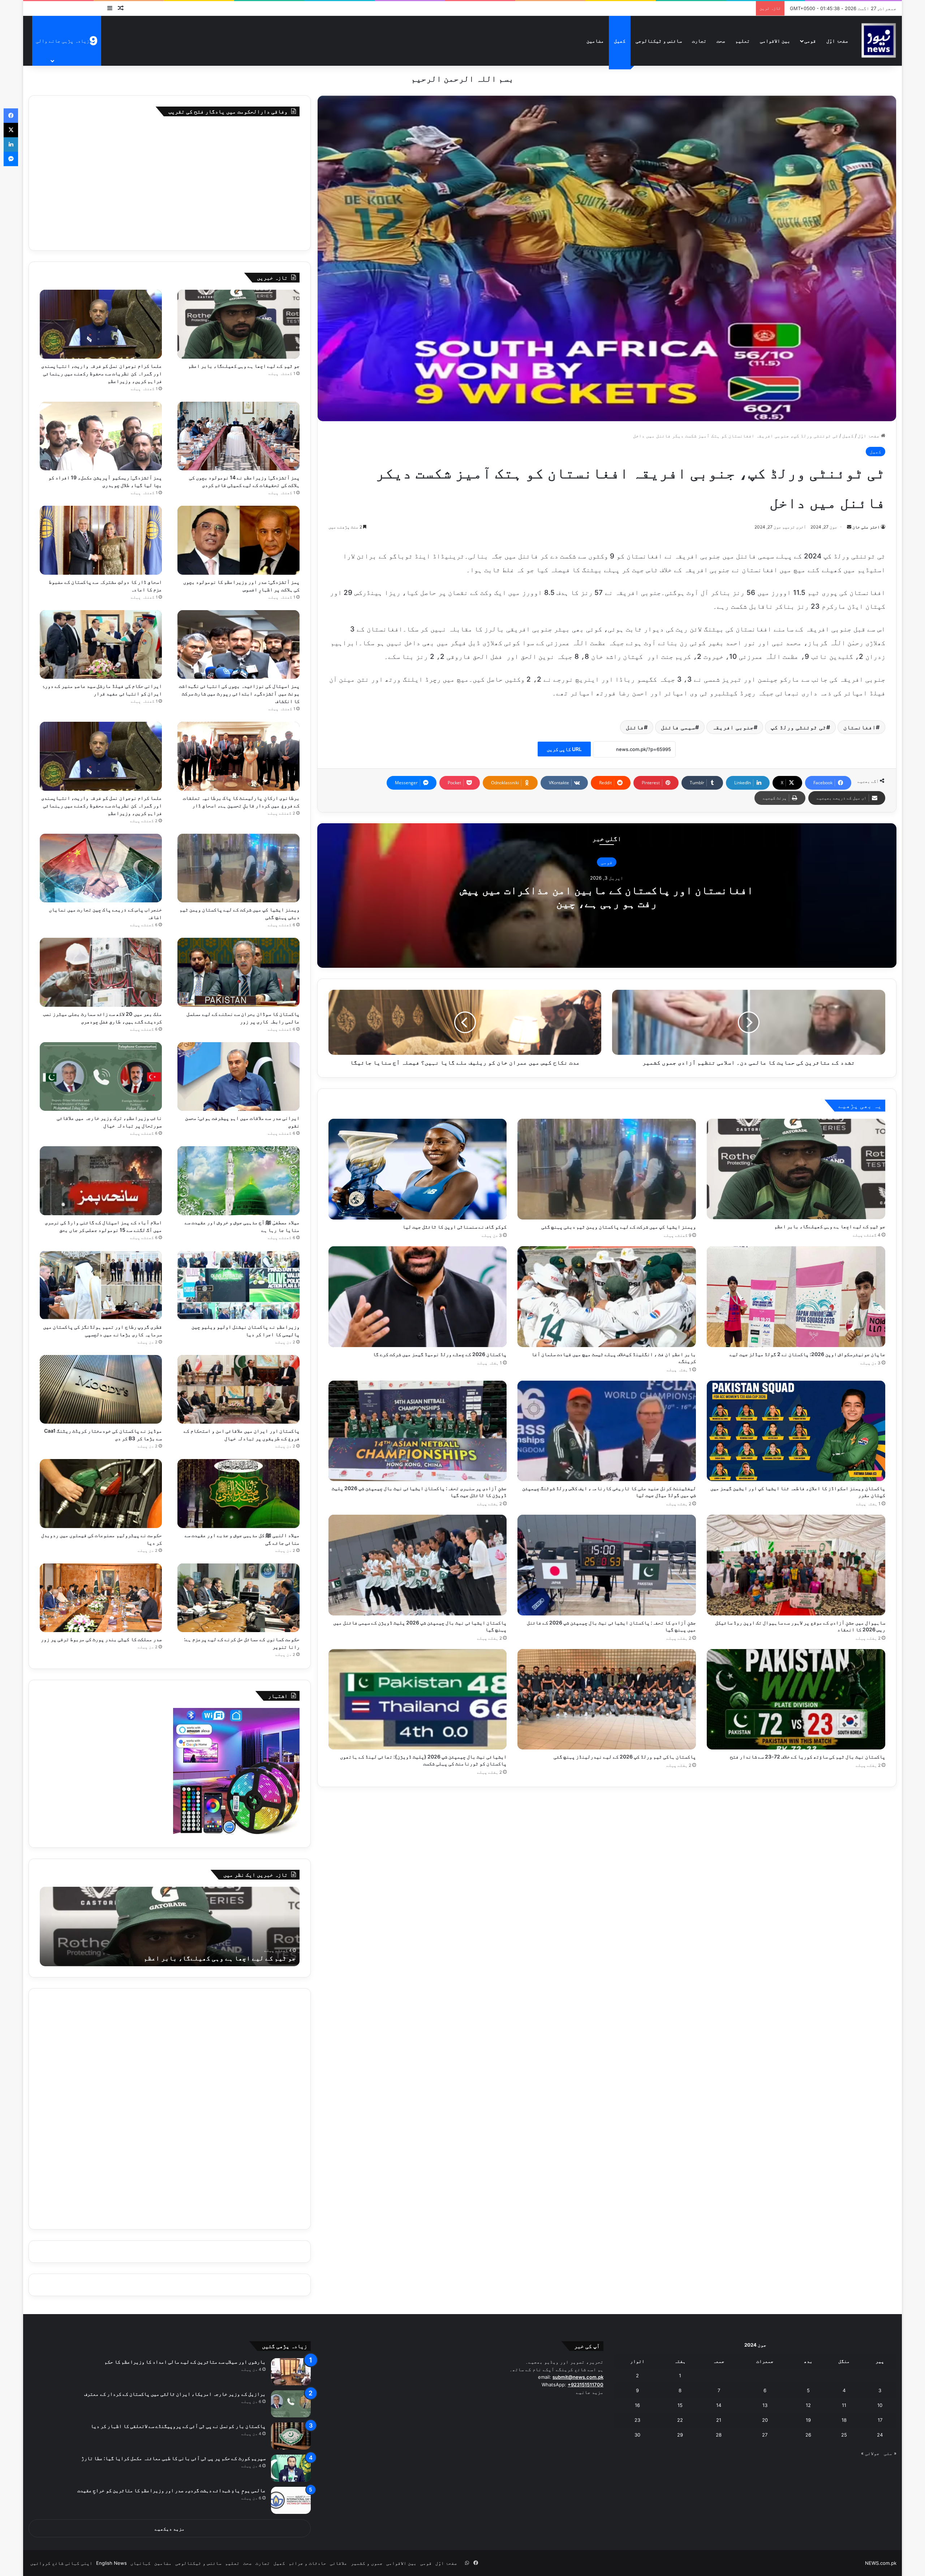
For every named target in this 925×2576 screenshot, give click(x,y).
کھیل (620, 41)
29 (680, 2435)
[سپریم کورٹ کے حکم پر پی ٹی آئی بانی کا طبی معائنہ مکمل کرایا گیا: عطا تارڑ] (291, 2468)
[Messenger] (11, 159)
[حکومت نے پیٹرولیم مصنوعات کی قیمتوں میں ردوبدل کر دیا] (101, 1494)
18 (844, 2420)
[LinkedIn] (11, 144)
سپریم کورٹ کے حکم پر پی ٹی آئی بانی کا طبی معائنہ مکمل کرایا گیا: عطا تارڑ (173, 2458)
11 (844, 2405)
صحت (721, 41)
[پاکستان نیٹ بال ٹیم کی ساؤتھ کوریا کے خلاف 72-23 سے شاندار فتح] (796, 1699)
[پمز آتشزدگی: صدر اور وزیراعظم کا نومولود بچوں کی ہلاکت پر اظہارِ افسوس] (238, 540)
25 (844, 2435)
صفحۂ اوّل (837, 41)
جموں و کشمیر (367, 2563)
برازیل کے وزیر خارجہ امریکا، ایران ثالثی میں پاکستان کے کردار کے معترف (175, 2394)
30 (637, 2435)
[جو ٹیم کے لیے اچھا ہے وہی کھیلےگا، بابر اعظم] (796, 1169)
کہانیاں (141, 2563)
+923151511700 (586, 2385)
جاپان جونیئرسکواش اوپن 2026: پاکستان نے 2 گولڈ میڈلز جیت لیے (807, 1354)
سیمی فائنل (678, 727)
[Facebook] (11, 116)
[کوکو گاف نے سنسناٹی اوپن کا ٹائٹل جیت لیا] (418, 1169)
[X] (11, 130)
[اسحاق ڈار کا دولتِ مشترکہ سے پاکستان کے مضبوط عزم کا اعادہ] (101, 540)
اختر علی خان (866, 527)
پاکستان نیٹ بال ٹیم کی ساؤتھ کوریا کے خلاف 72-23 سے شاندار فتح (808, 1757)
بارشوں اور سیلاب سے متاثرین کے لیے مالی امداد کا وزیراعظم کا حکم (185, 2362)
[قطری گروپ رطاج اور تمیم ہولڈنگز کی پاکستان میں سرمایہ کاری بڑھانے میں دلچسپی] (101, 1285)
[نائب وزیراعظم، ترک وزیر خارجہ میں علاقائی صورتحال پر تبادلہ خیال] (101, 1077)
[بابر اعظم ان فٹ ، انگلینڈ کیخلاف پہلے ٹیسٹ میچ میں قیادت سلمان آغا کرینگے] (607, 1297)
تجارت (699, 41)
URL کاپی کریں (564, 749)
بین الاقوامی (775, 41)
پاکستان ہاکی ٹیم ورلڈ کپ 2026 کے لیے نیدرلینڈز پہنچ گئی (625, 1757)
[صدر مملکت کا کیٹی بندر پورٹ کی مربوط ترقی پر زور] (101, 1598)
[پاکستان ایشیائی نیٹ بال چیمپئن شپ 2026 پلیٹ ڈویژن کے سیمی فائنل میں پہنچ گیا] (418, 1565)
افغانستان (860, 727)
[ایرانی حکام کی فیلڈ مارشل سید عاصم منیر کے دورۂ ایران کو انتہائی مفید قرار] (101, 645)
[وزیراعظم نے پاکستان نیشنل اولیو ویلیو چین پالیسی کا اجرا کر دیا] (238, 1285)
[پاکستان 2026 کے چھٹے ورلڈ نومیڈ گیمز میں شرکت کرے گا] (418, 1297)
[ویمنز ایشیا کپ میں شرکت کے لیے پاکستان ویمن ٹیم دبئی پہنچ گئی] (607, 1169)
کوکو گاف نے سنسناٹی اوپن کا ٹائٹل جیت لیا (455, 1227)
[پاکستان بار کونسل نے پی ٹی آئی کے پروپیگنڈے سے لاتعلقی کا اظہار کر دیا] (291, 2436)
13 (765, 2405)
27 (765, 2435)
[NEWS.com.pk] (878, 41)
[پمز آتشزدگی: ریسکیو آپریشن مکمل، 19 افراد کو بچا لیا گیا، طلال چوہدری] (101, 436)
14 (719, 2405)
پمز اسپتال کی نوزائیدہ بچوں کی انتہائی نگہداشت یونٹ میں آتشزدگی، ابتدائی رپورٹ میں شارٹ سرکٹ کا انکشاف (239, 693)
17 (880, 2420)
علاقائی (339, 2563)
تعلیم (743, 41)
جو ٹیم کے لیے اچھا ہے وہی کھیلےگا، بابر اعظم (830, 1226)
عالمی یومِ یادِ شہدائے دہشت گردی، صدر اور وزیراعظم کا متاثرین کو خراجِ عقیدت (171, 2490)
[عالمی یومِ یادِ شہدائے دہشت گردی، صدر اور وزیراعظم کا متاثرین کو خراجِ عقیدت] (291, 2500)
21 (719, 2420)
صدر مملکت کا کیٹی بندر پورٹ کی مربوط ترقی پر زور (101, 1639)
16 (637, 2405)
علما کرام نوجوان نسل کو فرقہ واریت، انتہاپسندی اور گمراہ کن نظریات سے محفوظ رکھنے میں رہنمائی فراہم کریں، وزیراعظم (102, 373)
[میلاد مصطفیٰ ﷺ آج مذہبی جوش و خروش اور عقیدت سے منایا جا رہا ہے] (238, 1181)
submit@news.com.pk (578, 2377)
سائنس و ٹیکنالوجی (659, 41)
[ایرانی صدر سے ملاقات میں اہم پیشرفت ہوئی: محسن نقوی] (238, 1077)
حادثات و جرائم (307, 2563)
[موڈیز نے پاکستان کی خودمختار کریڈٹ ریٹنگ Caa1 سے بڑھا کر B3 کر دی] (101, 1390)
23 (637, 2420)
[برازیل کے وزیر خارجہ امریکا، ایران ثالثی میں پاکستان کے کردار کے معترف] (291, 2404)
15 (680, 2405)
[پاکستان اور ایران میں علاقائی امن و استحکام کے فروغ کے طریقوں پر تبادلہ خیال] (238, 1390)
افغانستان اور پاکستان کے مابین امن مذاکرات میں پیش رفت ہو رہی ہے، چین (607, 897)
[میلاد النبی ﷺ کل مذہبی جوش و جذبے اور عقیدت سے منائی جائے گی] (238, 1494)
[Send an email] (849, 527)
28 (719, 2435)
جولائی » (870, 2453)
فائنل (635, 727)
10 (880, 2405)
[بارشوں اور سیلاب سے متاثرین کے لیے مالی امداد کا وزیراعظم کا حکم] (291, 2372)
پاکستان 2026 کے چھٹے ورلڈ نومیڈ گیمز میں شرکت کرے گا (440, 1354)
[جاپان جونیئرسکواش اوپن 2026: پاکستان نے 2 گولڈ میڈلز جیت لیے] (796, 1297)
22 (680, 2420)
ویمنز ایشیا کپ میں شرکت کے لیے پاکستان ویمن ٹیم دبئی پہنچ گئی (619, 1227)
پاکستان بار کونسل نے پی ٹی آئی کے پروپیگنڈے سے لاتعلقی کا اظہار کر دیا (178, 2426)
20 (765, 2420)
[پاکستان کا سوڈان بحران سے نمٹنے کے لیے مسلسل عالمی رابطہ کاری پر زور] (238, 972)
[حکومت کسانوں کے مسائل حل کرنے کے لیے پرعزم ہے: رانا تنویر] (238, 1598)
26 (808, 2435)
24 (880, 2435)
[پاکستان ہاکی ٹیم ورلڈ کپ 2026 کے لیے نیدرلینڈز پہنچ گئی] (607, 1699)
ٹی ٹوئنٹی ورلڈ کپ (799, 727)
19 (808, 2420)
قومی (810, 41)
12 (808, 2405)
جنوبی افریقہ (733, 727)
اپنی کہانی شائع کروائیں (61, 2563)
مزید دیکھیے (170, 2529)
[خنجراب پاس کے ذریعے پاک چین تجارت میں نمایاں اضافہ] (101, 868)
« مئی (890, 2453)
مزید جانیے (590, 2392)
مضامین (595, 41)
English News (111, 2563)
